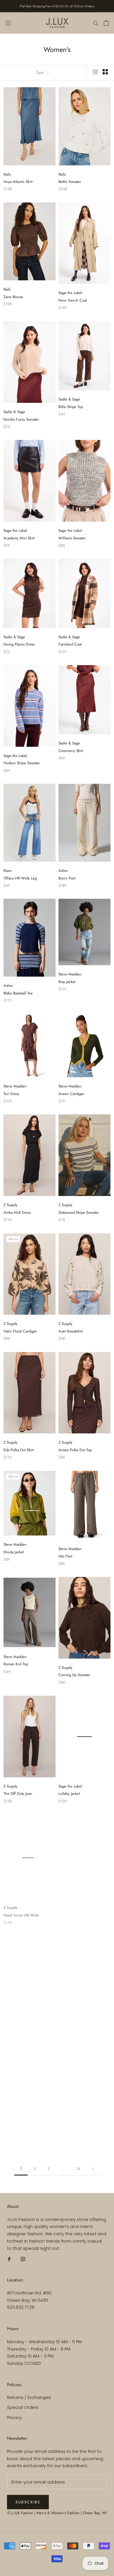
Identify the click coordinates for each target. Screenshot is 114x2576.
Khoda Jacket (14, 1552)
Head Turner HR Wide (21, 1913)
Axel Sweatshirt (71, 1331)
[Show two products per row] (105, 72)
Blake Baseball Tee (18, 993)
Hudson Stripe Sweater (22, 763)
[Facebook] (9, 2259)
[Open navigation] (8, 23)
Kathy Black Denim (73, 2027)
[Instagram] (23, 2259)
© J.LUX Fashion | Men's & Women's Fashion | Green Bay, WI (57, 2513)
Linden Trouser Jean (74, 2134)
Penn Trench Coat (73, 300)
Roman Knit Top (16, 1664)
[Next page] (93, 2169)
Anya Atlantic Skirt (18, 182)
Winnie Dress (14, 2027)
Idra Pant (65, 1556)
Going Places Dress (19, 644)
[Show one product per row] (95, 72)
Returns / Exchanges (29, 2397)
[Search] (96, 23)
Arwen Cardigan (71, 1094)
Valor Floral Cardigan (20, 1331)
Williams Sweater (72, 538)
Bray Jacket (67, 982)
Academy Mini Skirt (19, 538)
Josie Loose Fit (15, 2134)
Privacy (14, 2417)
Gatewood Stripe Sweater (79, 1212)
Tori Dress (11, 1094)
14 (78, 2169)
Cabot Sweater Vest (74, 1912)
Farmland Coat (70, 644)
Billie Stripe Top (71, 407)
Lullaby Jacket (69, 1794)
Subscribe (28, 2502)
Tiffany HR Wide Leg (20, 878)
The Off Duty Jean (18, 1794)
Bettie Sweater (70, 182)
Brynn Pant (67, 878)
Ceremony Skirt (71, 751)
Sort (41, 73)
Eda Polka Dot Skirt (19, 1450)
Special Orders (23, 2407)
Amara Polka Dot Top (75, 1450)
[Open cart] (106, 23)
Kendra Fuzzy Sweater (21, 419)
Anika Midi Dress (17, 1212)
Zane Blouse (13, 297)
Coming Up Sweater (74, 1675)
